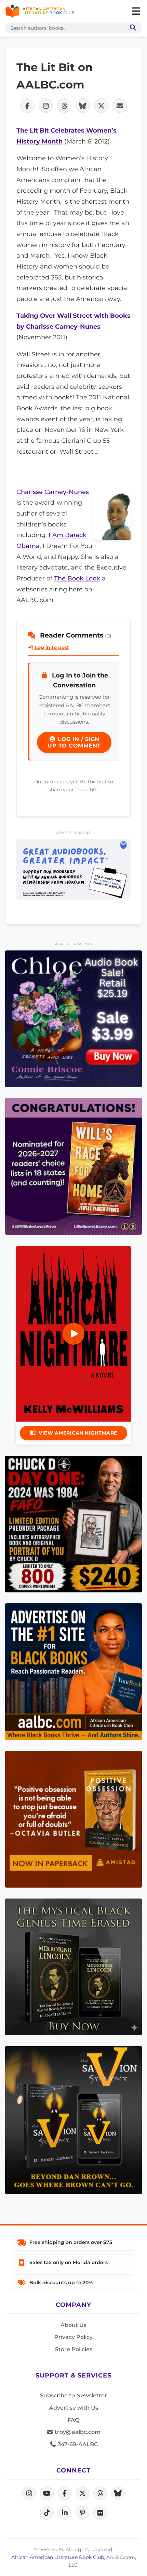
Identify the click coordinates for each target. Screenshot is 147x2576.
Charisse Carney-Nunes (53, 492)
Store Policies (74, 2349)
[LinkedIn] (65, 2513)
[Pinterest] (82, 2513)
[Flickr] (100, 2513)
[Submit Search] (132, 28)
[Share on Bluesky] (83, 106)
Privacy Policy (73, 2337)
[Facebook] (65, 2493)
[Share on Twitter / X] (101, 106)
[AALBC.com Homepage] (40, 11)
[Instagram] (29, 2493)
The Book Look (77, 578)
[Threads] (100, 2493)
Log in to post (51, 647)
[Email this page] (120, 106)
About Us (73, 2325)
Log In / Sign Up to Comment (74, 742)
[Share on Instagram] (46, 106)
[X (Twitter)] (82, 2493)
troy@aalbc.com (77, 2432)
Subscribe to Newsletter (73, 2395)
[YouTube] (47, 2493)
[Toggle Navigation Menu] (136, 11)
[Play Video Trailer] (73, 1334)
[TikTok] (47, 2513)
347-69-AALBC (77, 2444)
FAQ (73, 2420)
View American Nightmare (78, 1433)
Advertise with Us (74, 2408)
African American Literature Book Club (58, 2557)
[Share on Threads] (64, 106)
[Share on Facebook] (27, 106)
